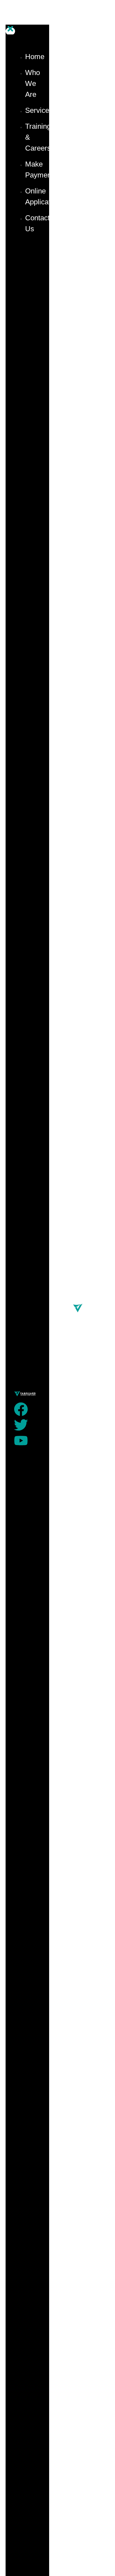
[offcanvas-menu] (8, 18)
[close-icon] (10, 31)
